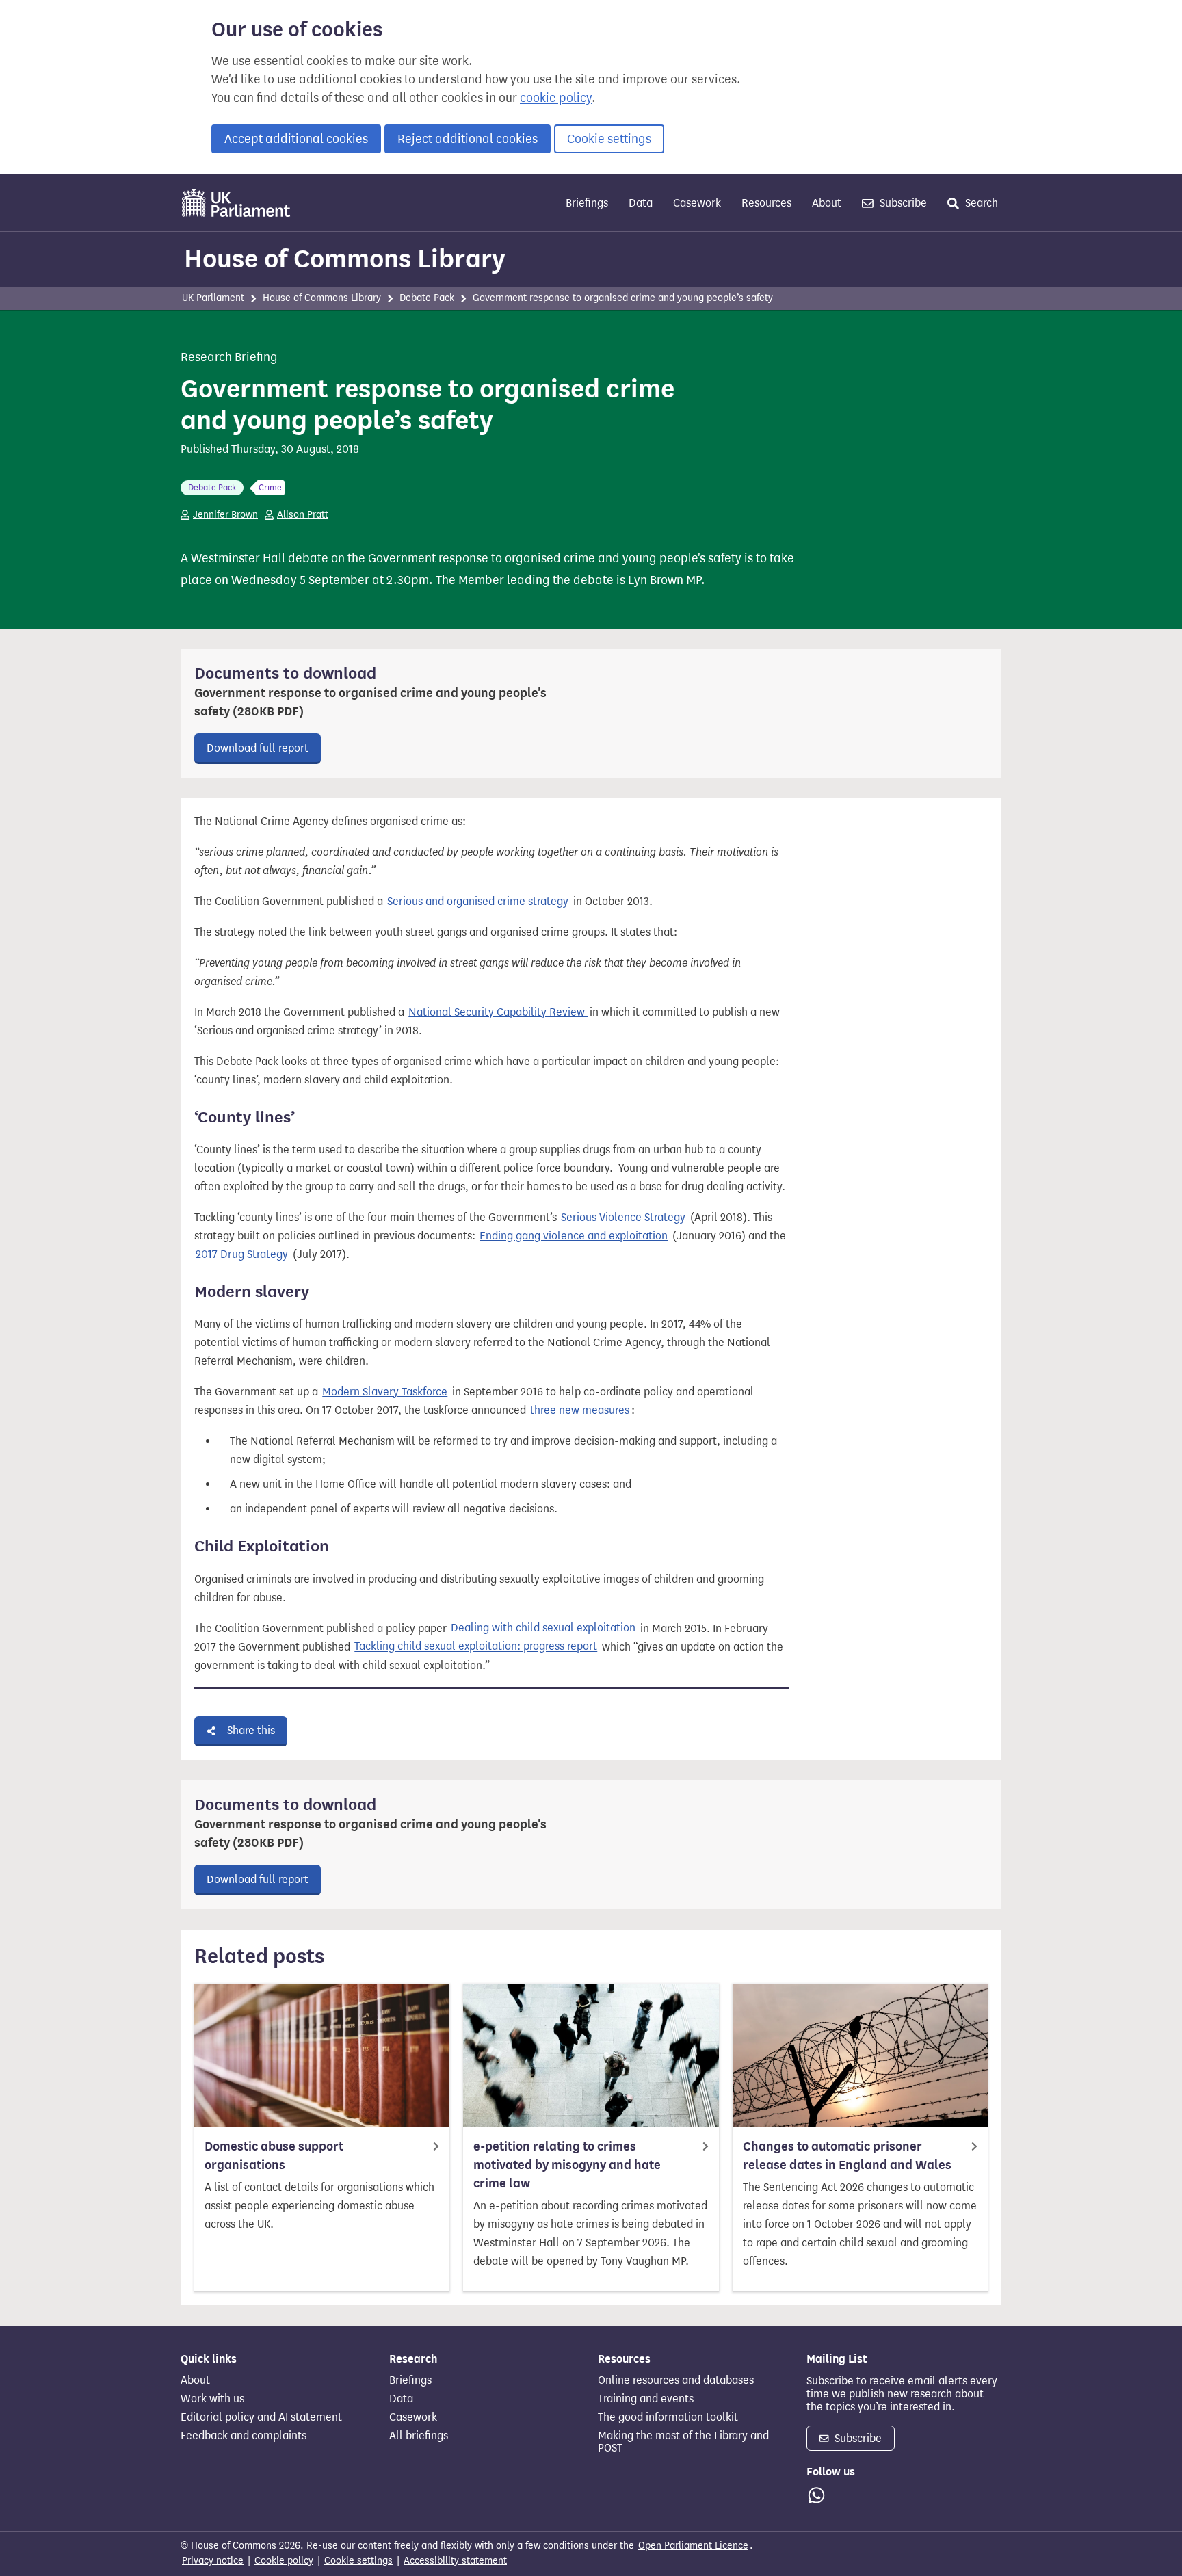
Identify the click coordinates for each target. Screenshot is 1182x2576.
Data (641, 203)
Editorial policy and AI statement (261, 2417)
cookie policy (556, 98)
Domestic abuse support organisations (274, 2156)
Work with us (212, 2399)
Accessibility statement (455, 2561)
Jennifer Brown (225, 515)
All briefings (419, 2436)
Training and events (646, 2399)
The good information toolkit (668, 2417)
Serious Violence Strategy (623, 1217)
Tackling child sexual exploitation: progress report (476, 1647)
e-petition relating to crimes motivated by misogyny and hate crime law (567, 2165)
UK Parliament (213, 298)
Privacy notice (213, 2561)
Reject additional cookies (468, 139)
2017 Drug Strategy (242, 1254)
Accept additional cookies (296, 139)
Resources (766, 203)
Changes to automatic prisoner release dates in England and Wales (847, 2156)
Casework (697, 203)
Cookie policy (284, 2561)
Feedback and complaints (244, 2436)
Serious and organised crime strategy (478, 901)
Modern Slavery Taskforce (385, 1392)
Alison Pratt (303, 515)
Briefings (587, 203)
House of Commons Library (345, 259)
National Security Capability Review (498, 1012)
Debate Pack (427, 298)
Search (980, 203)
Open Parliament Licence (693, 2546)
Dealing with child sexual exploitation (543, 1628)
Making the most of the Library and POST (683, 2442)
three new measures (580, 1410)
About (827, 203)
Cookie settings (609, 139)
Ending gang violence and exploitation (574, 1236)
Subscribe (902, 203)
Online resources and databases (676, 2380)
